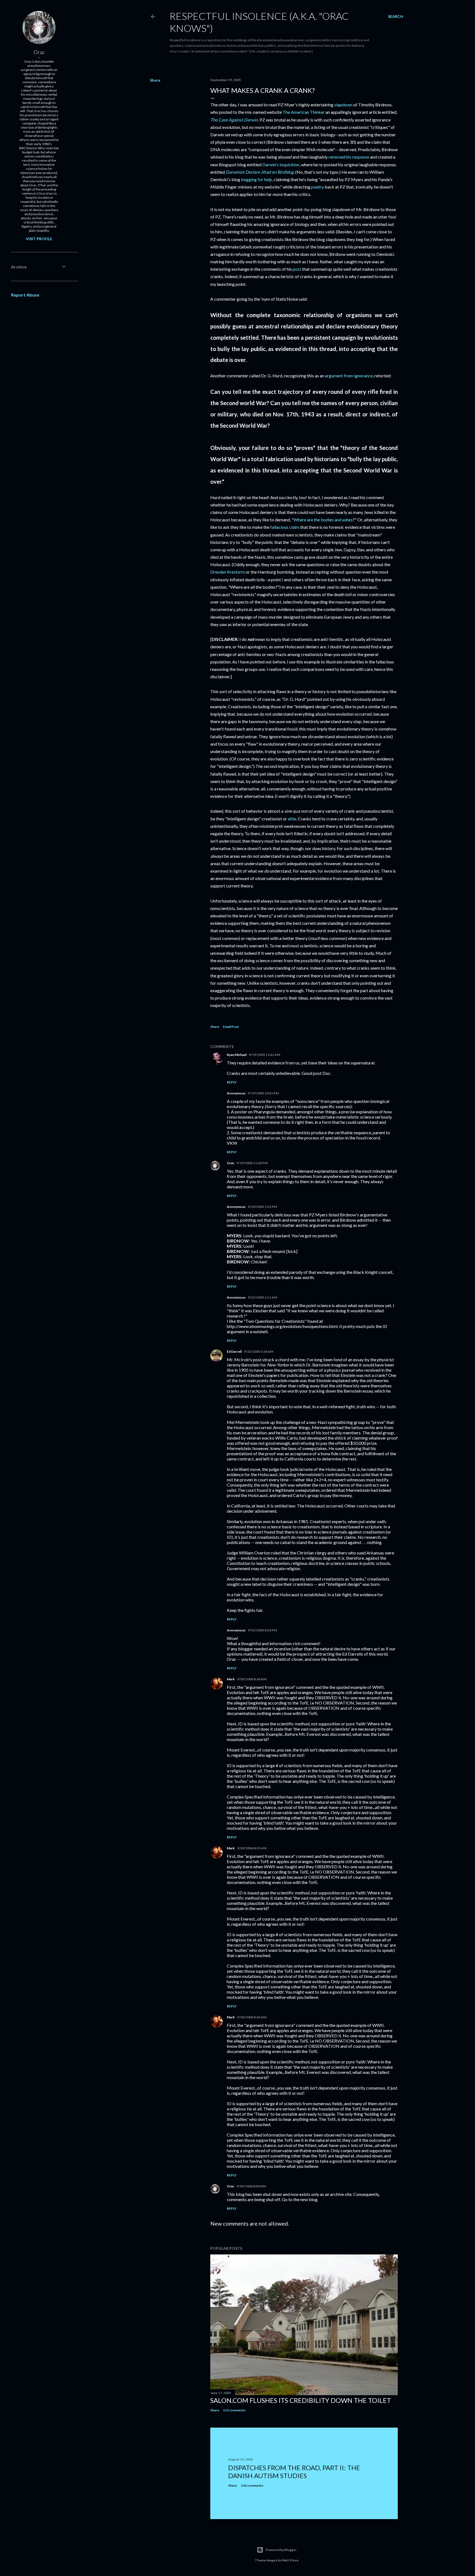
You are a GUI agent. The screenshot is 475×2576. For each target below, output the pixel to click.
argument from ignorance (349, 376)
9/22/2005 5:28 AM (259, 1351)
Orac (230, 1163)
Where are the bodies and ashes (323, 520)
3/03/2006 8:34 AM (252, 1679)
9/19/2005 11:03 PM (252, 1163)
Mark (231, 1679)
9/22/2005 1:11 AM (262, 1297)
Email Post (231, 1027)
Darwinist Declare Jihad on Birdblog (260, 172)
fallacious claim (285, 527)
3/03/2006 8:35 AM (252, 1848)
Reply (232, 1082)
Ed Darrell (234, 1351)
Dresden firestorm (228, 572)
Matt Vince (290, 2560)
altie (292, 819)
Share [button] (155, 80)
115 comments (234, 2410)
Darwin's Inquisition (281, 164)
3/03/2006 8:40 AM (251, 2186)
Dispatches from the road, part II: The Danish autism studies (294, 2472)
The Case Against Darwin (234, 120)
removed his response (349, 157)
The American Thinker (304, 112)
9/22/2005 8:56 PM (262, 1630)
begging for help (257, 179)
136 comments (252, 2485)
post (297, 269)
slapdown (343, 105)
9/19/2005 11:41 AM (264, 1055)
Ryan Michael (237, 1055)
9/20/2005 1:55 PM (262, 1207)
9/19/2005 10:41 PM (263, 1093)
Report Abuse (25, 295)
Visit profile (39, 239)
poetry (317, 187)
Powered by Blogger (281, 2550)
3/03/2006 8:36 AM (252, 2017)
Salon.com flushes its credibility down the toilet (301, 2400)
